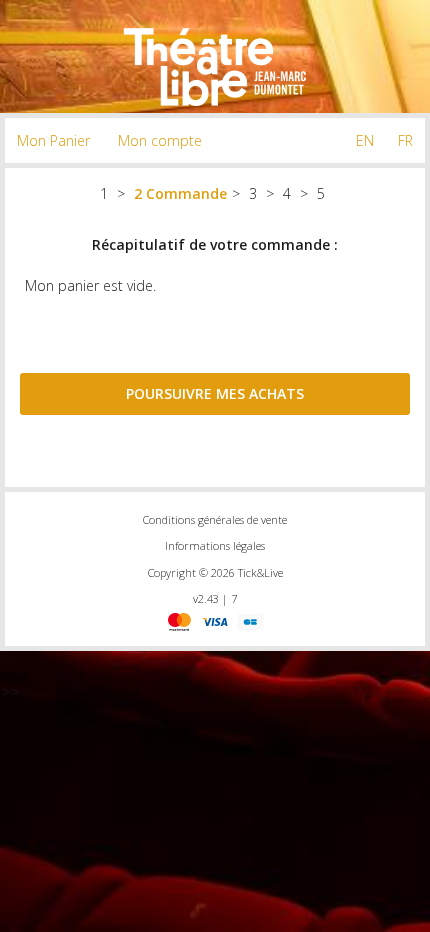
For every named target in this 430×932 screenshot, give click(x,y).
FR (405, 140)
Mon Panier (53, 140)
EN (365, 140)
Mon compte (160, 140)
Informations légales (215, 545)
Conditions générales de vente (215, 519)
